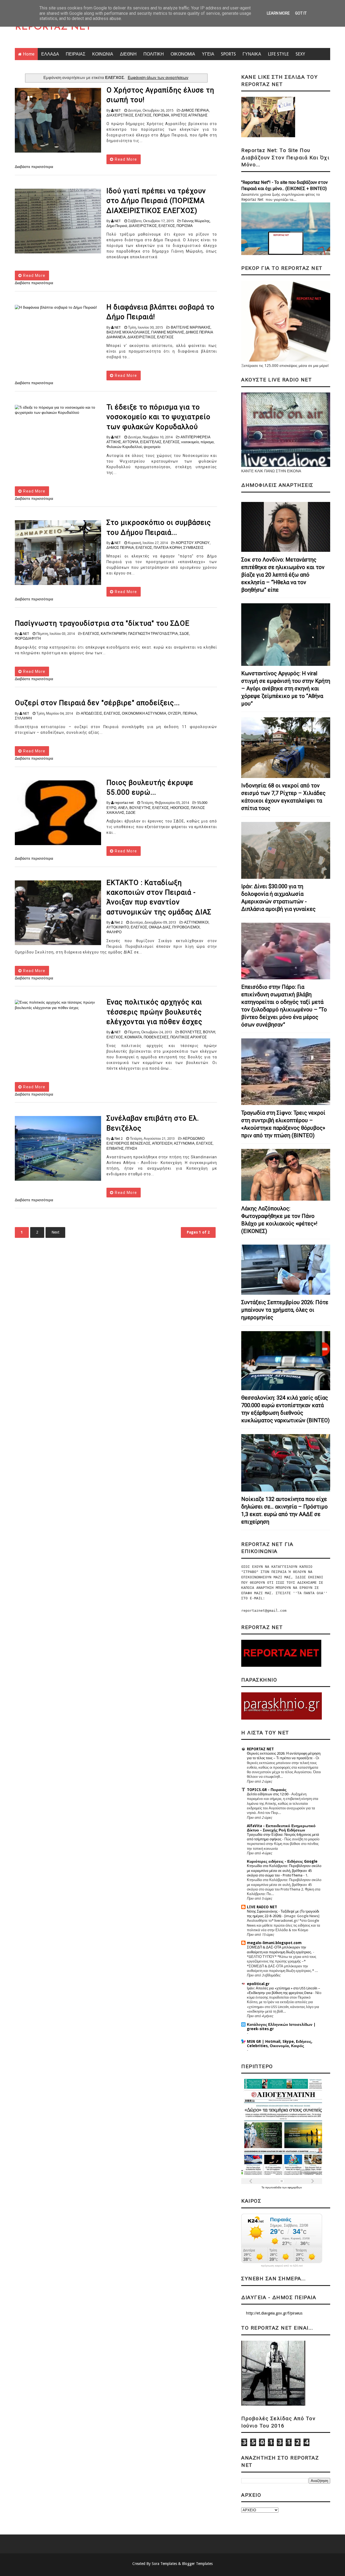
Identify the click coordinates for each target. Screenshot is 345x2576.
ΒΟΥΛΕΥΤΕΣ (191, 1032)
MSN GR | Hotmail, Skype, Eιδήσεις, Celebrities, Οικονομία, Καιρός (280, 2044)
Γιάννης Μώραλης (196, 221)
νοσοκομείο (190, 442)
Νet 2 (119, 922)
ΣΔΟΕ (184, 634)
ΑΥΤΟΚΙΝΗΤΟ (118, 927)
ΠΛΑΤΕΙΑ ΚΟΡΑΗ (168, 548)
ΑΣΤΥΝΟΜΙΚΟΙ (196, 922)
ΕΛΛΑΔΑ (50, 54)
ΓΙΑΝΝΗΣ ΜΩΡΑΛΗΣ (168, 332)
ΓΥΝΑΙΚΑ (252, 54)
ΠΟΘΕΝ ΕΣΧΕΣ (156, 1037)
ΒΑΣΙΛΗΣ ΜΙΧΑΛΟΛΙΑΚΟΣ (128, 332)
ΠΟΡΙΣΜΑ (161, 115)
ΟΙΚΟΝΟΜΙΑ (183, 54)
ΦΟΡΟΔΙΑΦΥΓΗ (28, 638)
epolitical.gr (258, 1984)
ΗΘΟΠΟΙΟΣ (180, 808)
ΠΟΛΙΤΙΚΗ (154, 54)
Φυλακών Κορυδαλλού (124, 447)
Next (55, 1232)
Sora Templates (164, 2564)
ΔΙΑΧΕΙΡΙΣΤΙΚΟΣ (143, 226)
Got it (301, 13)
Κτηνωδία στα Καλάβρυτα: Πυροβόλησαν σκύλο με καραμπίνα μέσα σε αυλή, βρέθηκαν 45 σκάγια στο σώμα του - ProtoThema (284, 1871)
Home (29, 54)
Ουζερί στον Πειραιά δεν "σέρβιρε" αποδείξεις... (97, 703)
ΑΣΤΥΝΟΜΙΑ (184, 1143)
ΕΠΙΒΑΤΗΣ (115, 1148)
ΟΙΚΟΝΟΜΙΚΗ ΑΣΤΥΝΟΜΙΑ (144, 713)
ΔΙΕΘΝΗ (128, 54)
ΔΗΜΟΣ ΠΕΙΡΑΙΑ (195, 110)
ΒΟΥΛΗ (209, 1032)
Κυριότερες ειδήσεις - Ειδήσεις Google (282, 1861)
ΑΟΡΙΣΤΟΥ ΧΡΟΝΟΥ (193, 543)
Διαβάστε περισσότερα (34, 167)
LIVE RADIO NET (262, 1907)
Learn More (278, 13)
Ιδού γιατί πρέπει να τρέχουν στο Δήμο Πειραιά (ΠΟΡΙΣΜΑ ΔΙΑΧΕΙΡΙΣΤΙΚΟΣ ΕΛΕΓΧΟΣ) (156, 201)
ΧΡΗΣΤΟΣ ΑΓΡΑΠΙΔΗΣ (189, 115)
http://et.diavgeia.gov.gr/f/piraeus (274, 2313)
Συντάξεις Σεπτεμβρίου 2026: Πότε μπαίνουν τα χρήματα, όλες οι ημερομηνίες (285, 1310)
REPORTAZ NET (53, 27)
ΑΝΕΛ (123, 808)
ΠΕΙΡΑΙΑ (190, 713)
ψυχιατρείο (152, 447)
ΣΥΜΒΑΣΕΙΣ (193, 548)
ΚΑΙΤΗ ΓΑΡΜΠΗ (114, 634)
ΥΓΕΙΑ (208, 54)
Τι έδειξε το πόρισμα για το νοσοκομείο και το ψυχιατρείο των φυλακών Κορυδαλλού (158, 417)
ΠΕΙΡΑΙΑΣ (76, 54)
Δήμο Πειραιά (117, 226)
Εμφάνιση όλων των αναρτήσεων (158, 78)
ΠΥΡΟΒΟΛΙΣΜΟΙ (186, 927)
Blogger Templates (197, 2564)
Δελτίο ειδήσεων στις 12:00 (268, 1794)
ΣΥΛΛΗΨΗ (23, 718)
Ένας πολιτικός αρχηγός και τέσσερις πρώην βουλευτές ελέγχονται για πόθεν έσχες (154, 1012)
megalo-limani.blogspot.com (274, 1943)
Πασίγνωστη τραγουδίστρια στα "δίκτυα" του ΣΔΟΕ (102, 623)
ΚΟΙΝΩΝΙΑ (103, 54)
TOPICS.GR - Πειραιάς (267, 1790)
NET (118, 110)
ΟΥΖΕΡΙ (175, 713)
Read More (125, 159)
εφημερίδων (295, 2187)
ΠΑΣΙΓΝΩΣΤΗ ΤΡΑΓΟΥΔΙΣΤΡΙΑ (153, 634)
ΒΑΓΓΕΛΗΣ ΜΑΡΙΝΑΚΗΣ (191, 327)
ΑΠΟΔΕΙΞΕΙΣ (92, 713)
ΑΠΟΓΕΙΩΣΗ (162, 1143)
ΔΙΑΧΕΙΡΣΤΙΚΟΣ (120, 115)
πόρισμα (207, 442)
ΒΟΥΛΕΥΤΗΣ (140, 808)
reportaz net (124, 803)
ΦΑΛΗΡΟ (114, 932)
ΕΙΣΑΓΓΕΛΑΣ (151, 442)
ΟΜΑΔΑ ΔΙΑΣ (160, 927)
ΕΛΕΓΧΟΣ (143, 115)
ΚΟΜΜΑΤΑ (133, 1037)
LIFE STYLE (278, 54)
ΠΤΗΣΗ (131, 1148)
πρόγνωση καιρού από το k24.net (282, 2266)
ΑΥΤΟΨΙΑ (131, 442)
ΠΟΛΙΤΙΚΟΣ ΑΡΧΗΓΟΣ (189, 1037)
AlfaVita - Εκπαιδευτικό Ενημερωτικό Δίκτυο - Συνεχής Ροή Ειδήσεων (281, 1828)
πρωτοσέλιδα (274, 2187)
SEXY (300, 54)
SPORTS (228, 54)
